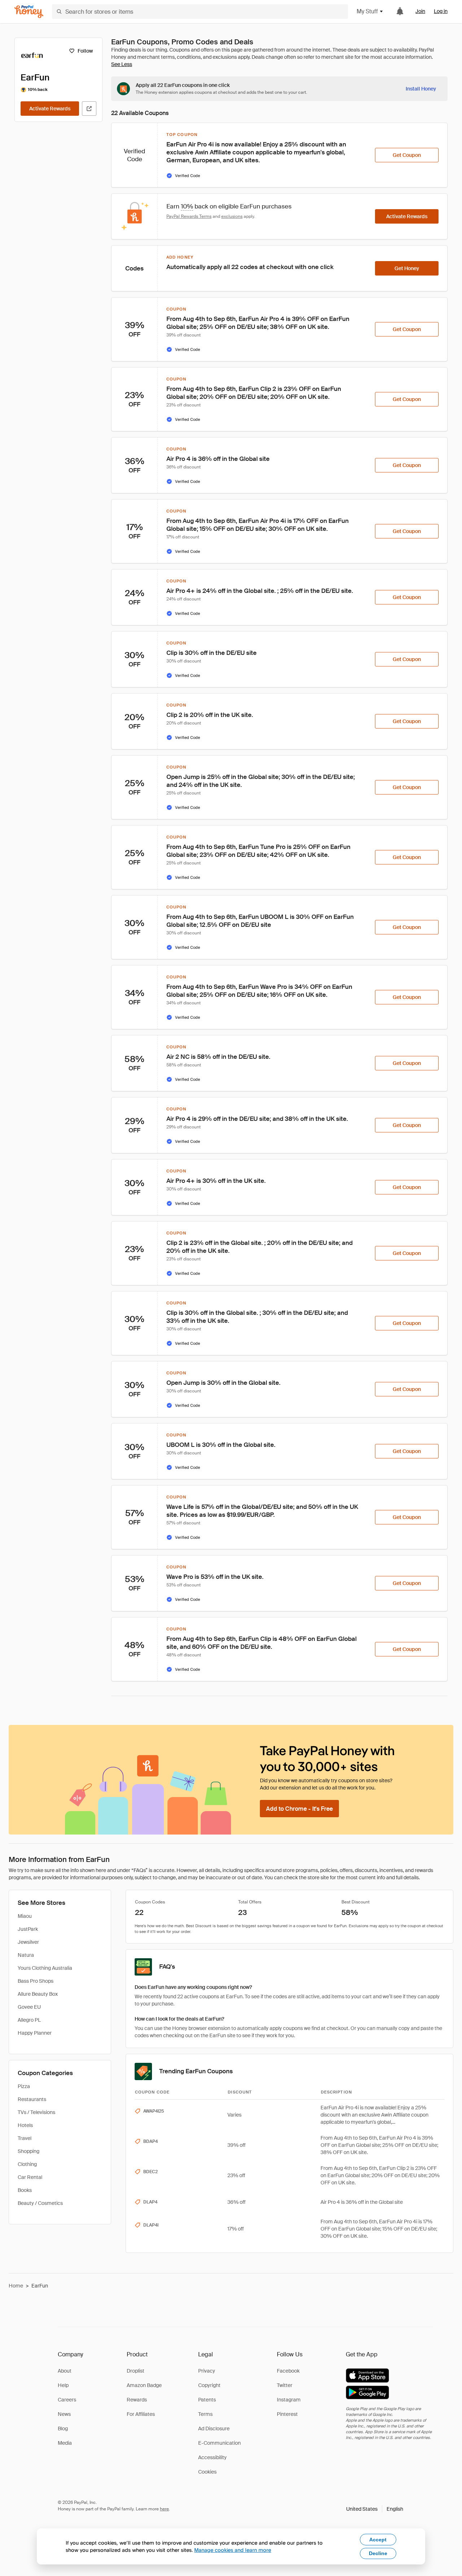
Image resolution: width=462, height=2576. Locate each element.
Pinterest (287, 2414)
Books (25, 2190)
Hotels (25, 2125)
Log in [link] (441, 11)
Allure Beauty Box (38, 1994)
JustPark (28, 1929)
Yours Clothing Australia (45, 1968)
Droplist (136, 2371)
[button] (375, 2509)
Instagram (289, 2400)
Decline (378, 2553)
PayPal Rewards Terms (189, 216)
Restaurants (32, 2099)
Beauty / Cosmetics (40, 2203)
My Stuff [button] (367, 11)
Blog (63, 2429)
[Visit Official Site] (89, 109)
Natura (26, 1955)
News (64, 2414)
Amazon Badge (144, 2385)
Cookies (207, 2472)
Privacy (207, 2371)
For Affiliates (141, 2414)
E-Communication (219, 2443)
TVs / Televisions (36, 2112)
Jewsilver (28, 1942)
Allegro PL (29, 2020)
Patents (207, 2400)
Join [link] (420, 11)
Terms (205, 2414)
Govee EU (29, 2007)
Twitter (285, 2385)
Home (16, 2286)
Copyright (209, 2385)
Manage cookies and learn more (233, 2550)
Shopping (29, 2151)
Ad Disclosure (214, 2429)
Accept (378, 2540)
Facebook (288, 2371)
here (164, 2509)
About (65, 2371)
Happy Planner (35, 2033)
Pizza (24, 2086)
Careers (67, 2400)
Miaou (25, 1916)
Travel (25, 2138)
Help (63, 2385)
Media (65, 2443)
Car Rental (30, 2177)
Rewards (137, 2400)
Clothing (27, 2164)
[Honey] (29, 12)
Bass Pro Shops (36, 1981)
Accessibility (212, 2457)
